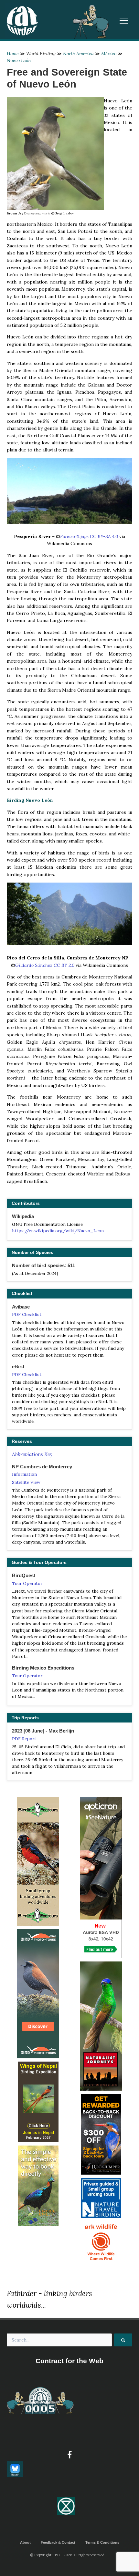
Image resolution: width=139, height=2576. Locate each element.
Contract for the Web (69, 2361)
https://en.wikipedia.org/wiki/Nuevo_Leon (58, 1231)
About (25, 2542)
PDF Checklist (27, 1314)
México (109, 54)
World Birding (41, 54)
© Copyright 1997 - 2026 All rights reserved (67, 2555)
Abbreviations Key (32, 1454)
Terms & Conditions (102, 2542)
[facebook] (69, 2455)
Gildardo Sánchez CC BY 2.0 (45, 965)
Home (13, 54)
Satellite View (26, 1482)
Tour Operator (27, 1583)
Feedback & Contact (58, 2542)
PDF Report (24, 1739)
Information (24, 1474)
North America (78, 54)
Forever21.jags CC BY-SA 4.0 (89, 536)
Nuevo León (19, 60)
